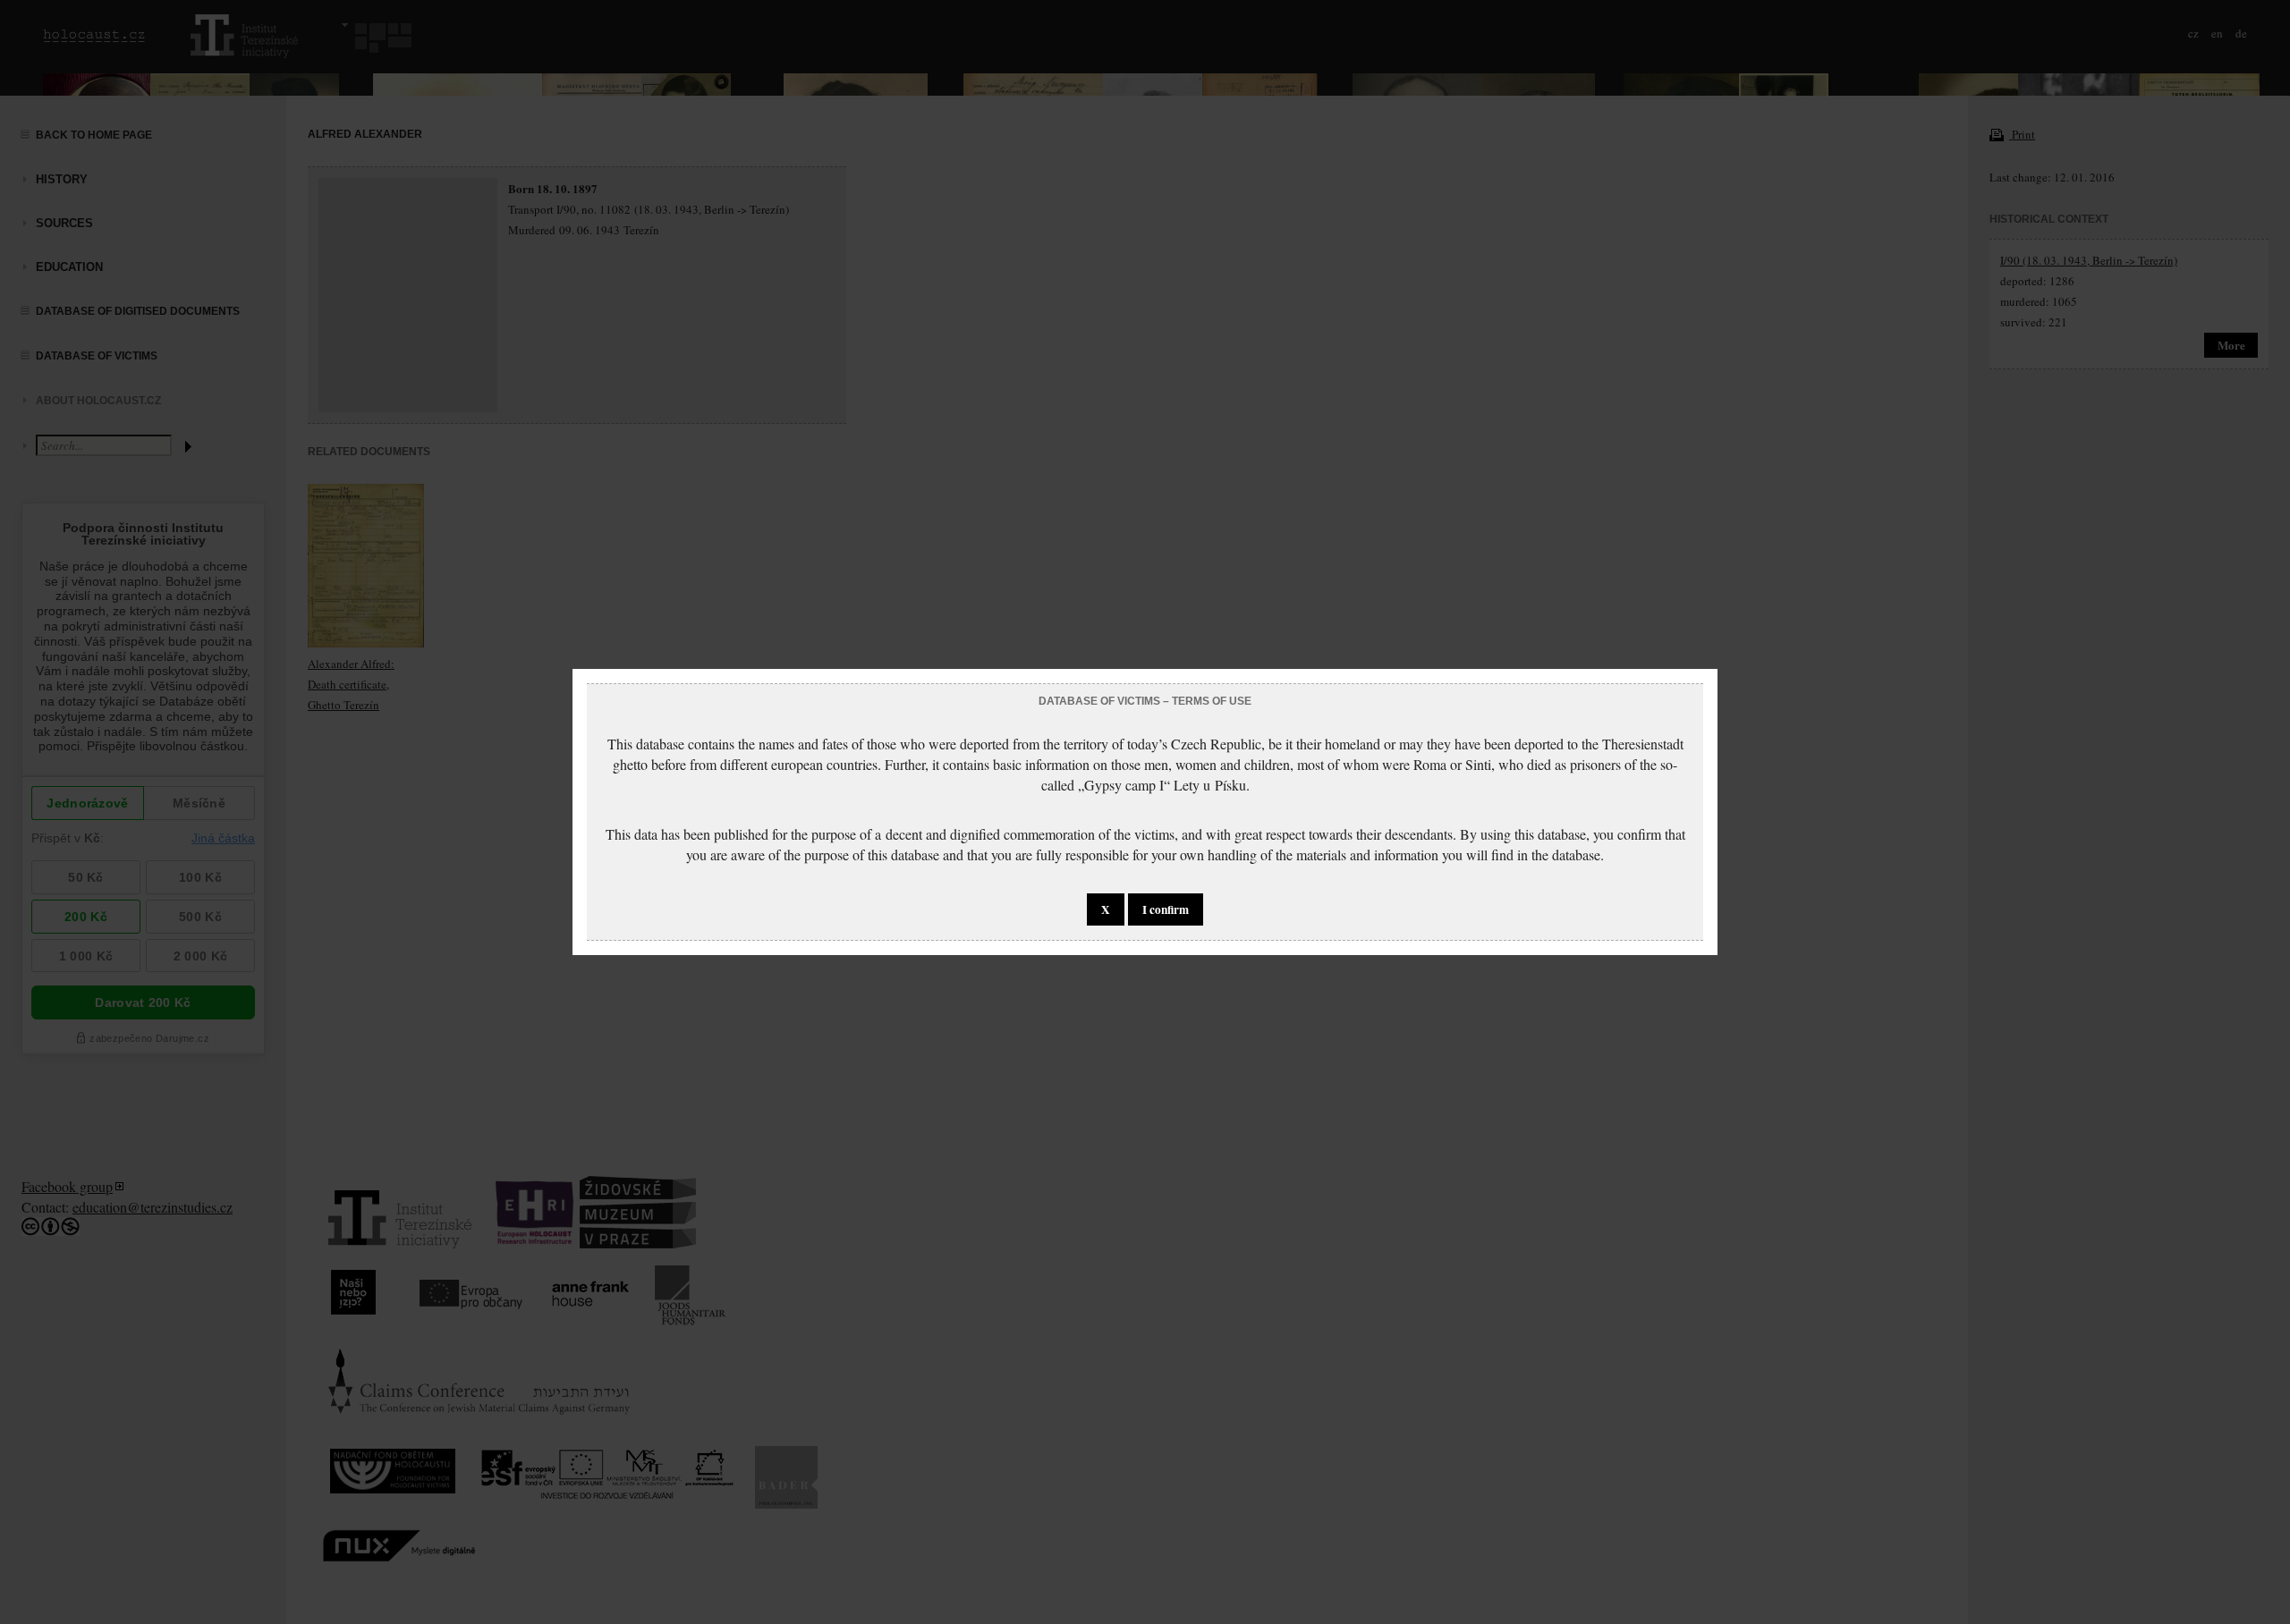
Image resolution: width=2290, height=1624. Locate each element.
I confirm (1166, 909)
